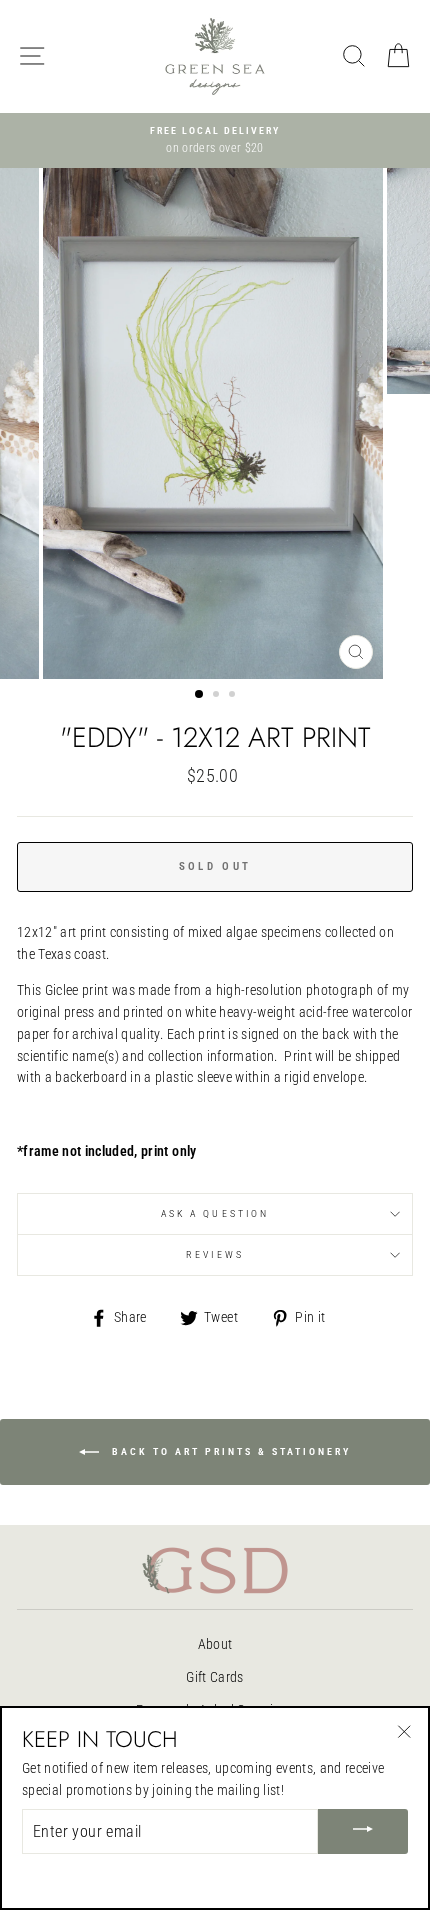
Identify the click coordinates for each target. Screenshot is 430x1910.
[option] (215, 141)
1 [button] (200, 695)
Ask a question (215, 1213)
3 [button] (234, 696)
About (215, 1644)
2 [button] (218, 696)
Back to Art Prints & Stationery (229, 1450)
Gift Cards (214, 1677)
